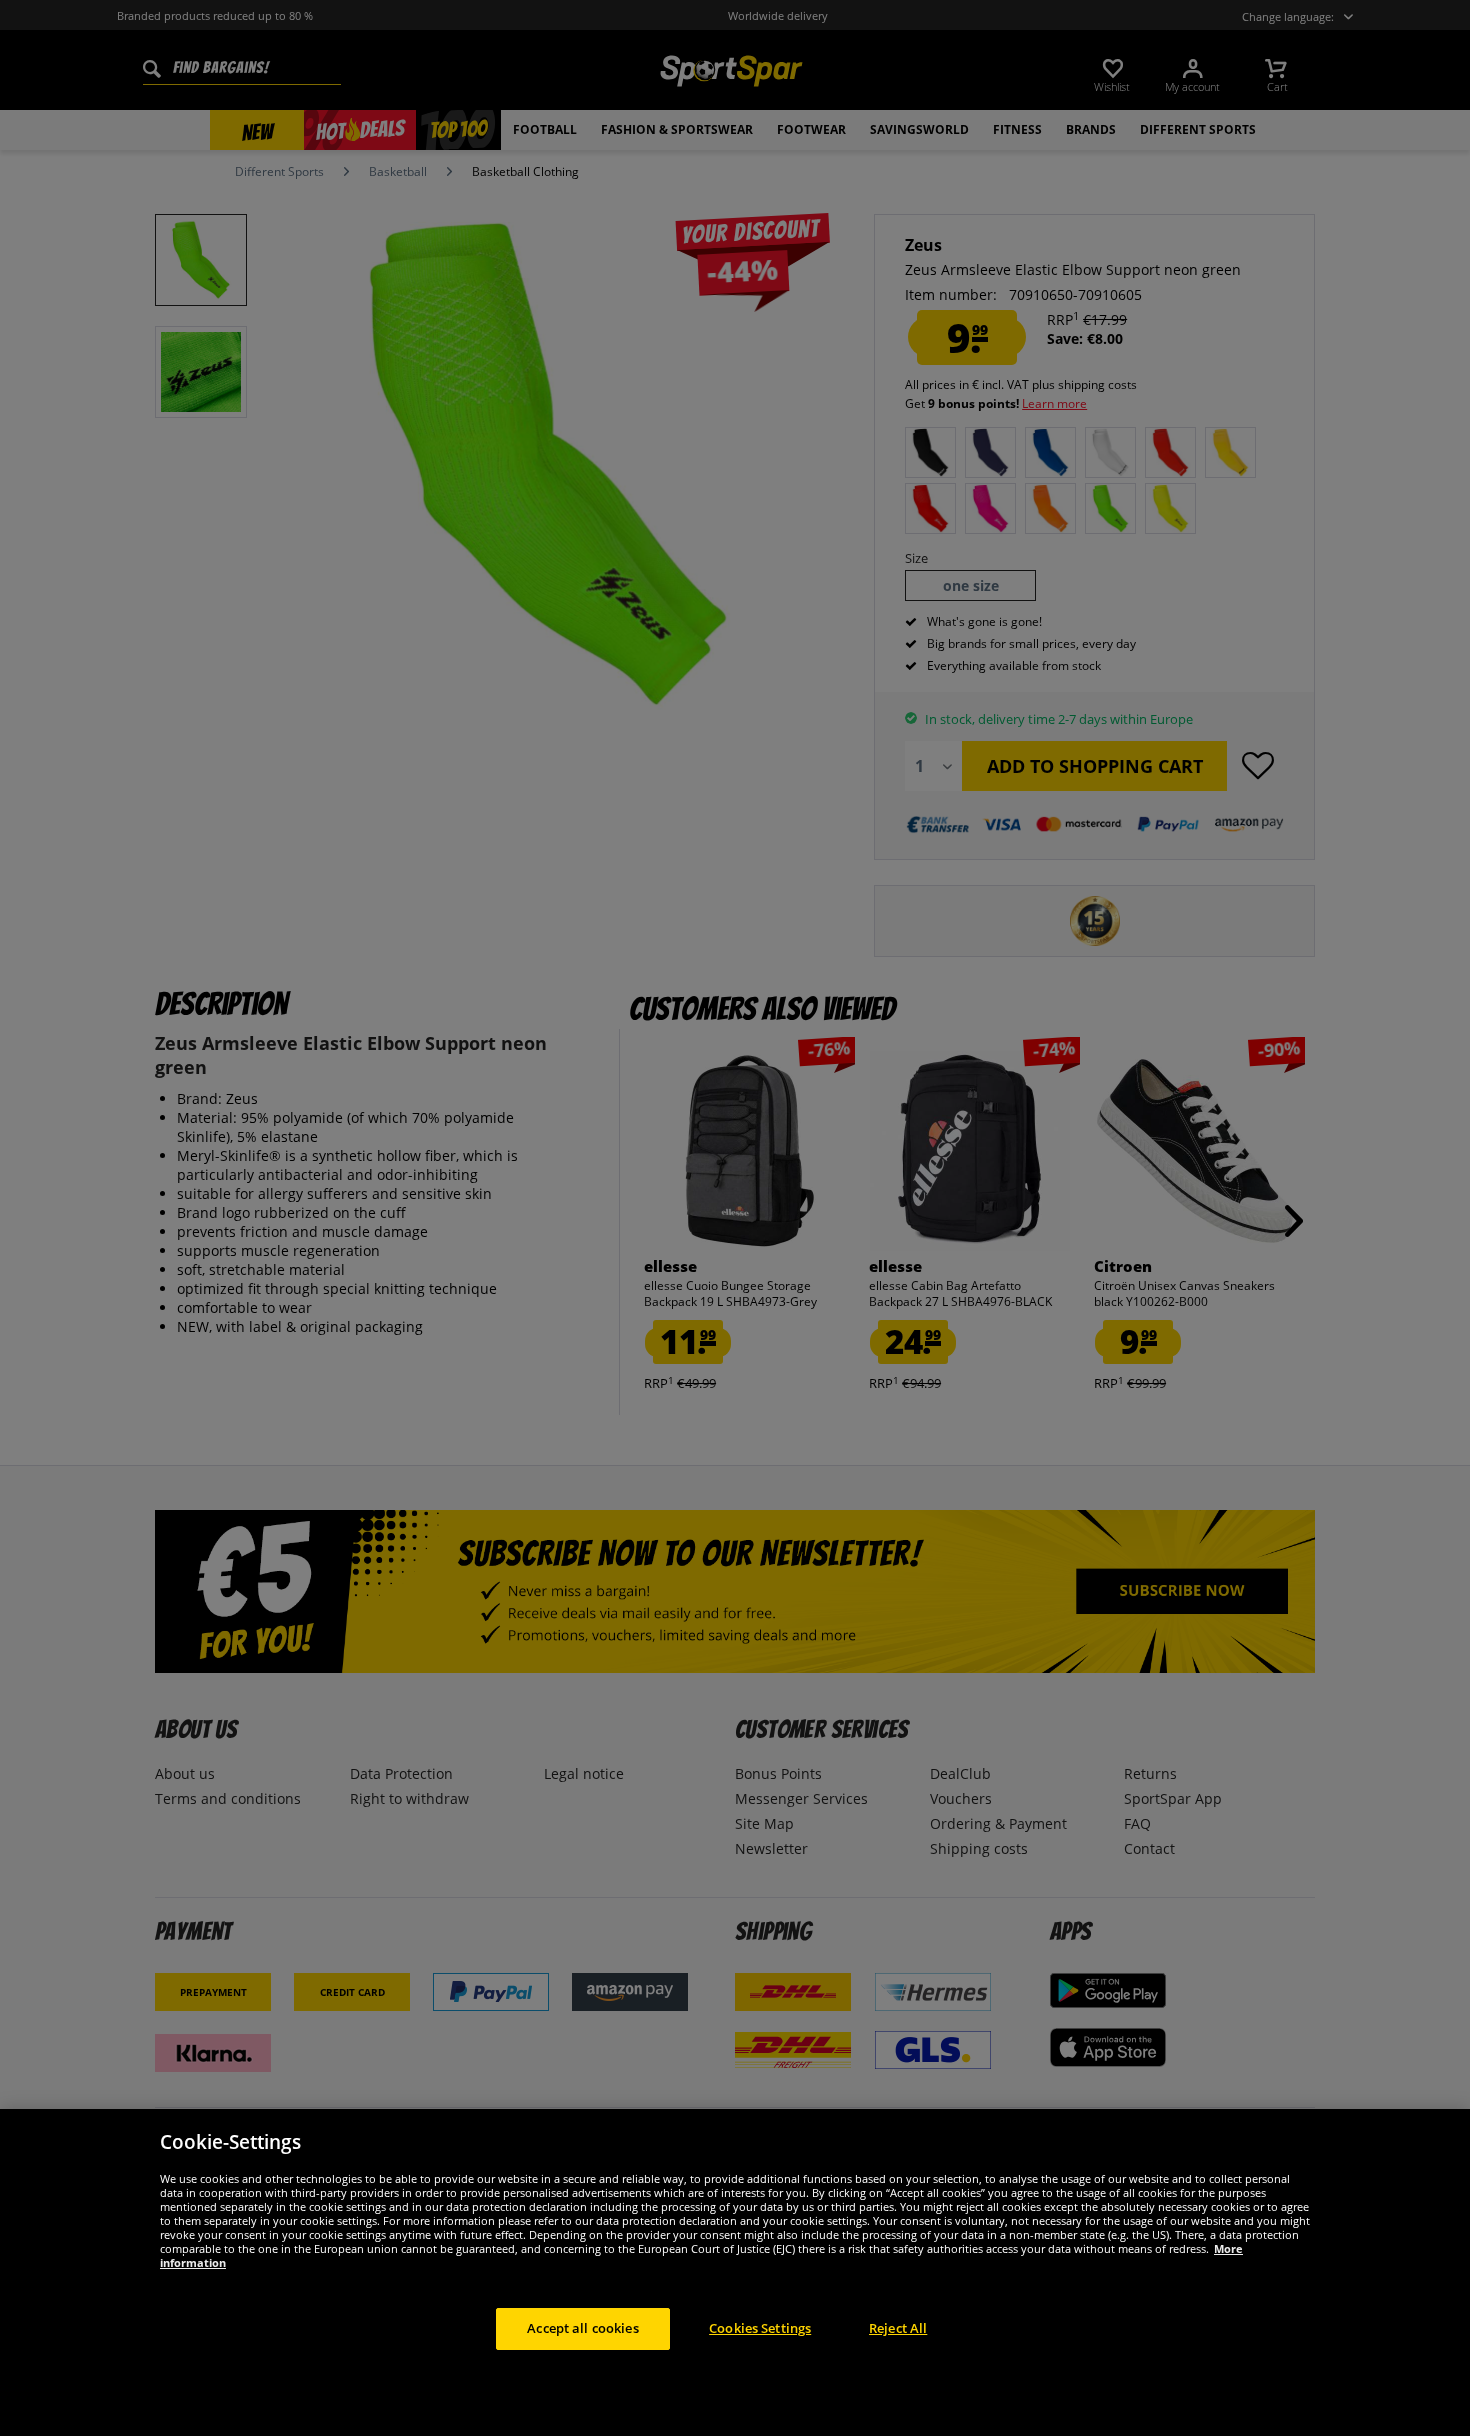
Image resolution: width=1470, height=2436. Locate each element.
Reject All (898, 2328)
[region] (735, 2272)
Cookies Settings (760, 2328)
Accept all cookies (582, 2328)
